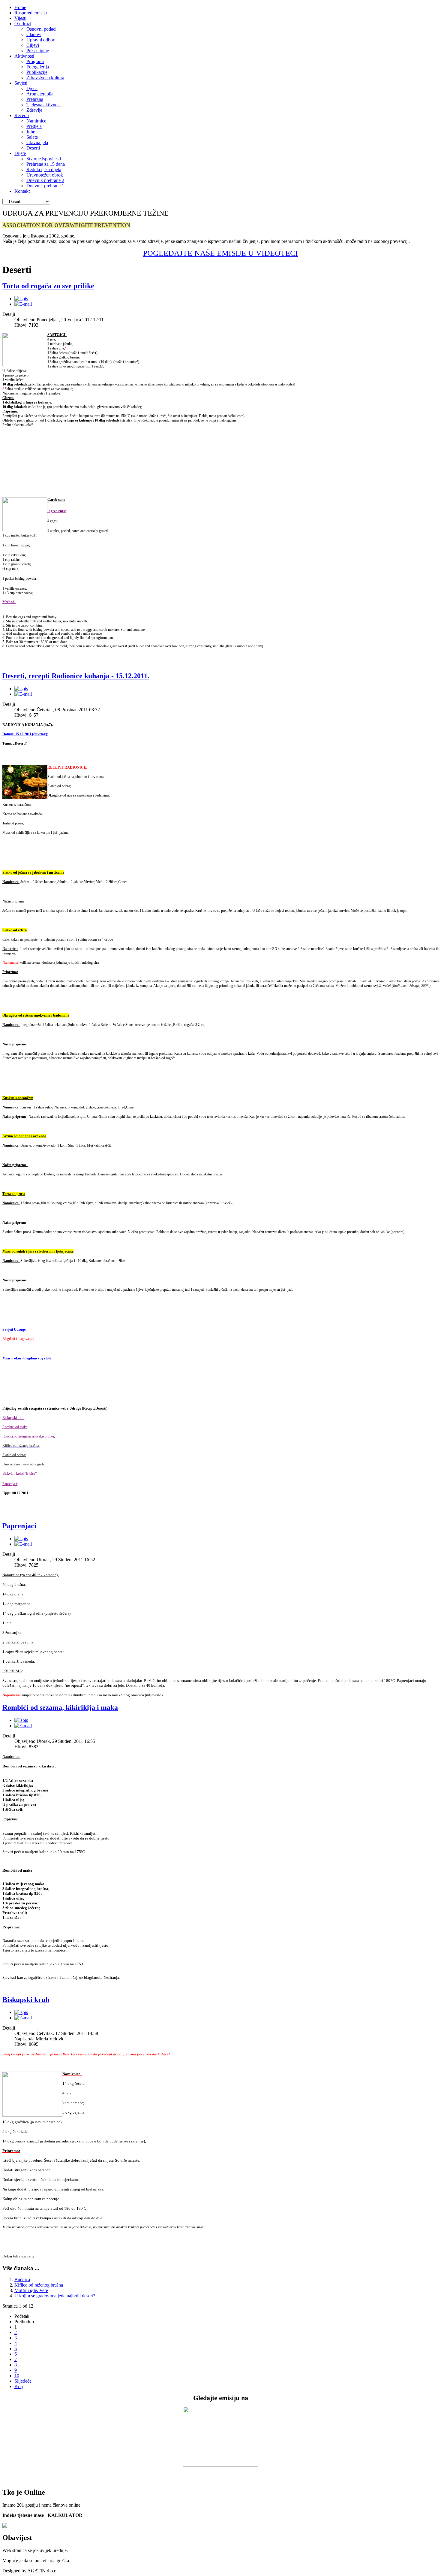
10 (17, 2376)
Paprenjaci (19, 1526)
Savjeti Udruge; (15, 1329)
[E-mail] (23, 304)
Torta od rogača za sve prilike (48, 286)
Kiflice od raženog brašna (39, 2285)
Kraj (19, 2386)
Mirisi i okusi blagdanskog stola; (27, 1358)
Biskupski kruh (26, 2000)
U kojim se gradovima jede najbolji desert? (55, 2296)
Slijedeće (23, 2381)
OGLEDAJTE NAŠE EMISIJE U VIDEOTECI (223, 253)
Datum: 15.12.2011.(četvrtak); (25, 734)
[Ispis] (21, 299)
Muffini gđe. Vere (31, 2290)
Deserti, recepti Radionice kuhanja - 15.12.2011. (76, 676)
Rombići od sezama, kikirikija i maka (60, 1707)
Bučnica (22, 2280)
